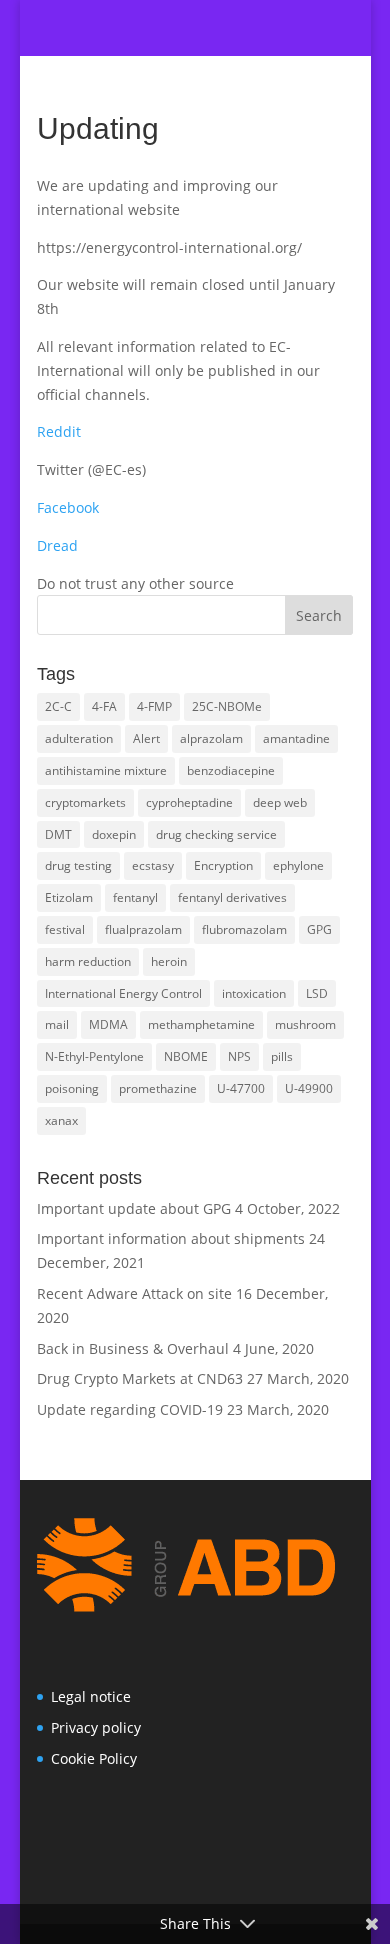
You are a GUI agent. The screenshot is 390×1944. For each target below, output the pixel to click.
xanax (61, 1120)
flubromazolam (244, 929)
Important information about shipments (171, 1238)
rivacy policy (100, 1727)
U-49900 (309, 1088)
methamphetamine (201, 1024)
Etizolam (69, 897)
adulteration (79, 738)
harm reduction (88, 961)
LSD (317, 993)
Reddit (59, 431)
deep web (280, 802)
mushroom (305, 1024)
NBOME (186, 1056)
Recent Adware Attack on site (134, 1293)
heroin (169, 961)
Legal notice (91, 1696)
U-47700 (241, 1088)
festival (65, 929)
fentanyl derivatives (232, 897)
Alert (146, 738)
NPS (239, 1056)
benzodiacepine (231, 770)
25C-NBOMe (227, 706)
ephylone (298, 865)
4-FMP (154, 706)
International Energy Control (123, 993)
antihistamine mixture (106, 770)
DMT (58, 834)
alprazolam (211, 738)
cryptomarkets (85, 802)
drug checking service (216, 834)
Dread (57, 545)
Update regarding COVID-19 (130, 1409)
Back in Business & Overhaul (133, 1348)
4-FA (104, 706)
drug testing (78, 865)
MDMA (108, 1024)
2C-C (58, 706)
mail (57, 1024)
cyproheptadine (189, 802)
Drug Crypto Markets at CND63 (140, 1378)
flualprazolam (143, 929)
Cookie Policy (94, 1758)
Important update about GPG (134, 1208)
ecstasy (153, 865)
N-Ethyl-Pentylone (94, 1056)
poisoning (72, 1088)
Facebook (68, 507)
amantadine (296, 738)
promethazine (158, 1088)
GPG (319, 929)
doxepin (114, 834)
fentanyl (135, 897)
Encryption (223, 865)
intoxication (254, 993)
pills (282, 1056)
